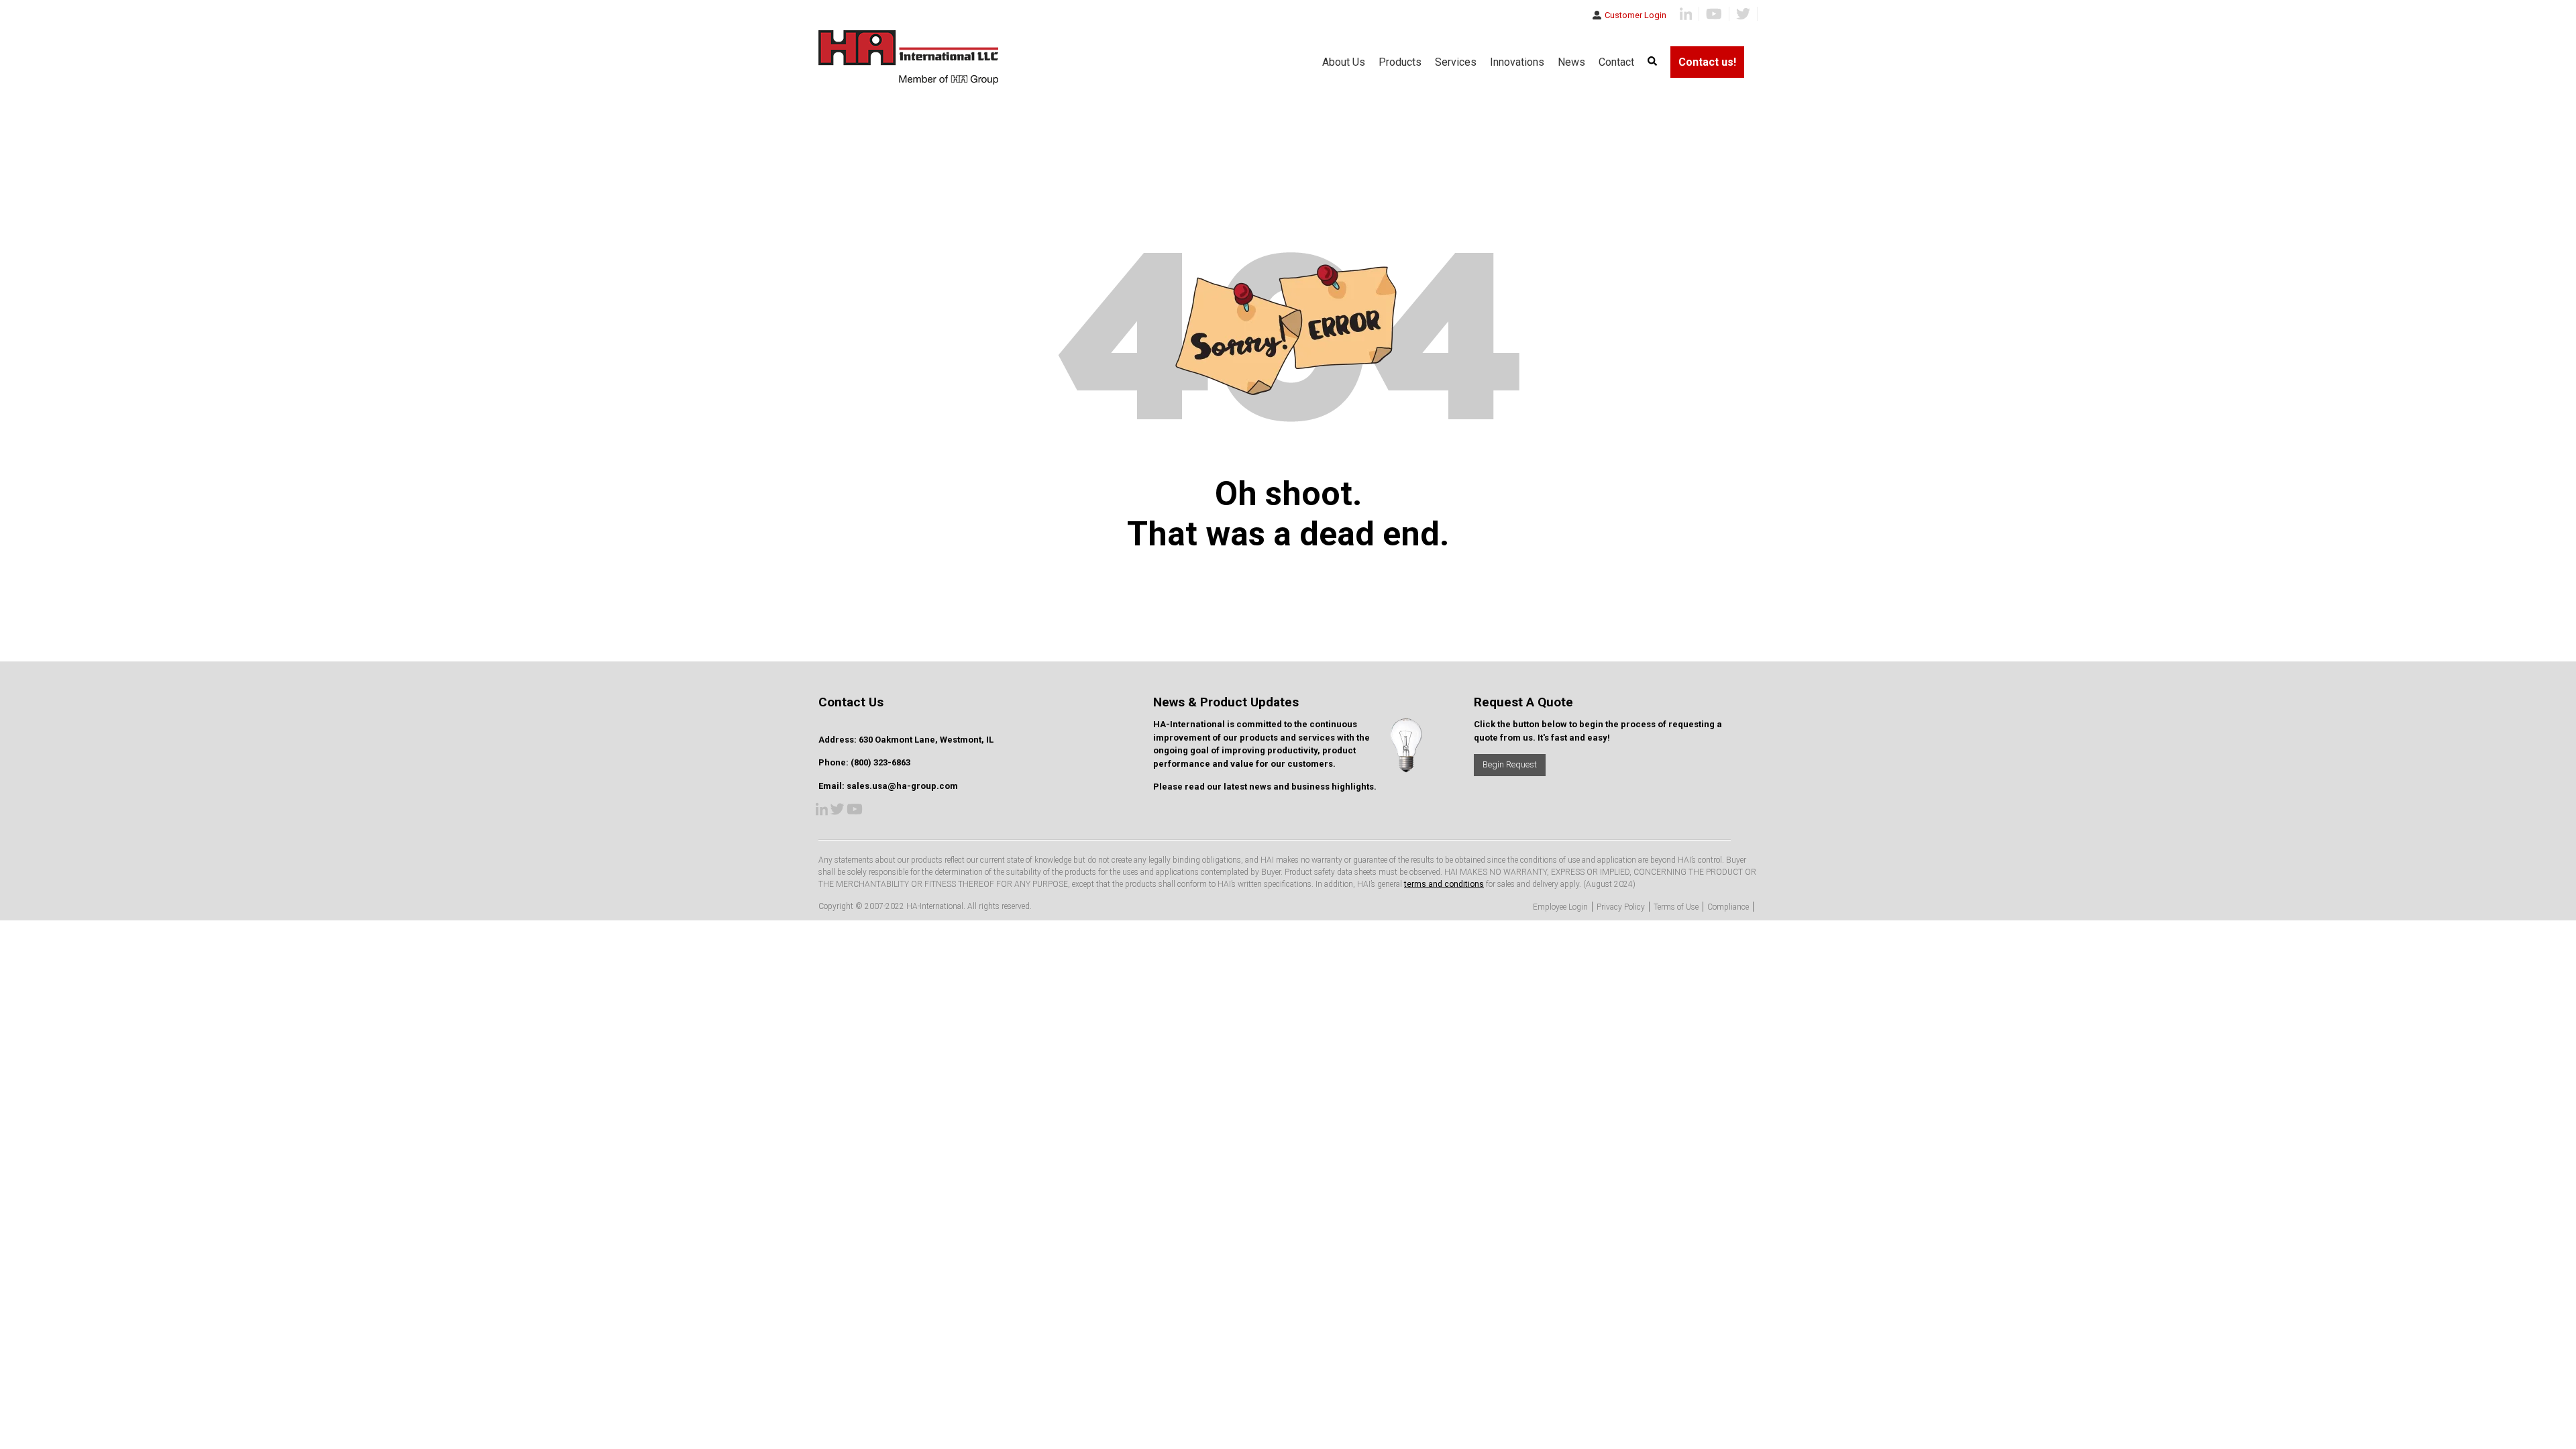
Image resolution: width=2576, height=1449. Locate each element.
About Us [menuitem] (1344, 62)
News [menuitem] (1571, 62)
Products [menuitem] (1400, 62)
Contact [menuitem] (1616, 62)
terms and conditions (1444, 884)
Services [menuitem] (1456, 62)
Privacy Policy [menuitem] (1621, 907)
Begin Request (1510, 764)
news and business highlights (1311, 787)
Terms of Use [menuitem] (1676, 907)
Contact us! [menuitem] (1707, 62)
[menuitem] (1652, 62)
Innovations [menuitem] (1517, 62)
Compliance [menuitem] (1728, 907)
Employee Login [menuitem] (1560, 907)
